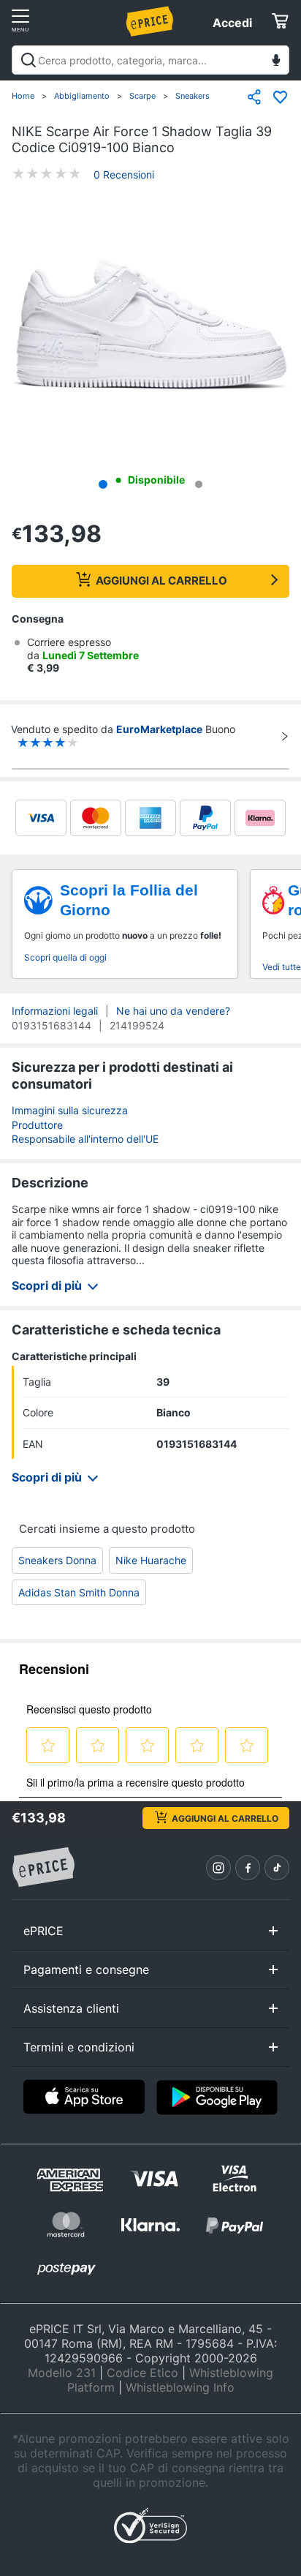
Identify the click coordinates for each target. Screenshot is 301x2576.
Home (23, 96)
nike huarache (151, 1560)
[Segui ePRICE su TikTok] (277, 1868)
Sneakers (193, 96)
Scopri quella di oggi (65, 957)
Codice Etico (142, 2373)
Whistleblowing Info (180, 2387)
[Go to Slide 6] (199, 484)
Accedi (232, 23)
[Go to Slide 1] (103, 484)
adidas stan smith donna (79, 1592)
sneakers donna (57, 1560)
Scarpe (142, 96)
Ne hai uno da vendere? (173, 1011)
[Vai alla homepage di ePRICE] (43, 1868)
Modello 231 (62, 2373)
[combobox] (150, 60)
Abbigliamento (82, 96)
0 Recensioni (124, 174)
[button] (150, 326)
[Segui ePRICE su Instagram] (218, 1868)
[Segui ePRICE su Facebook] (248, 1868)
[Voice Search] (276, 62)
